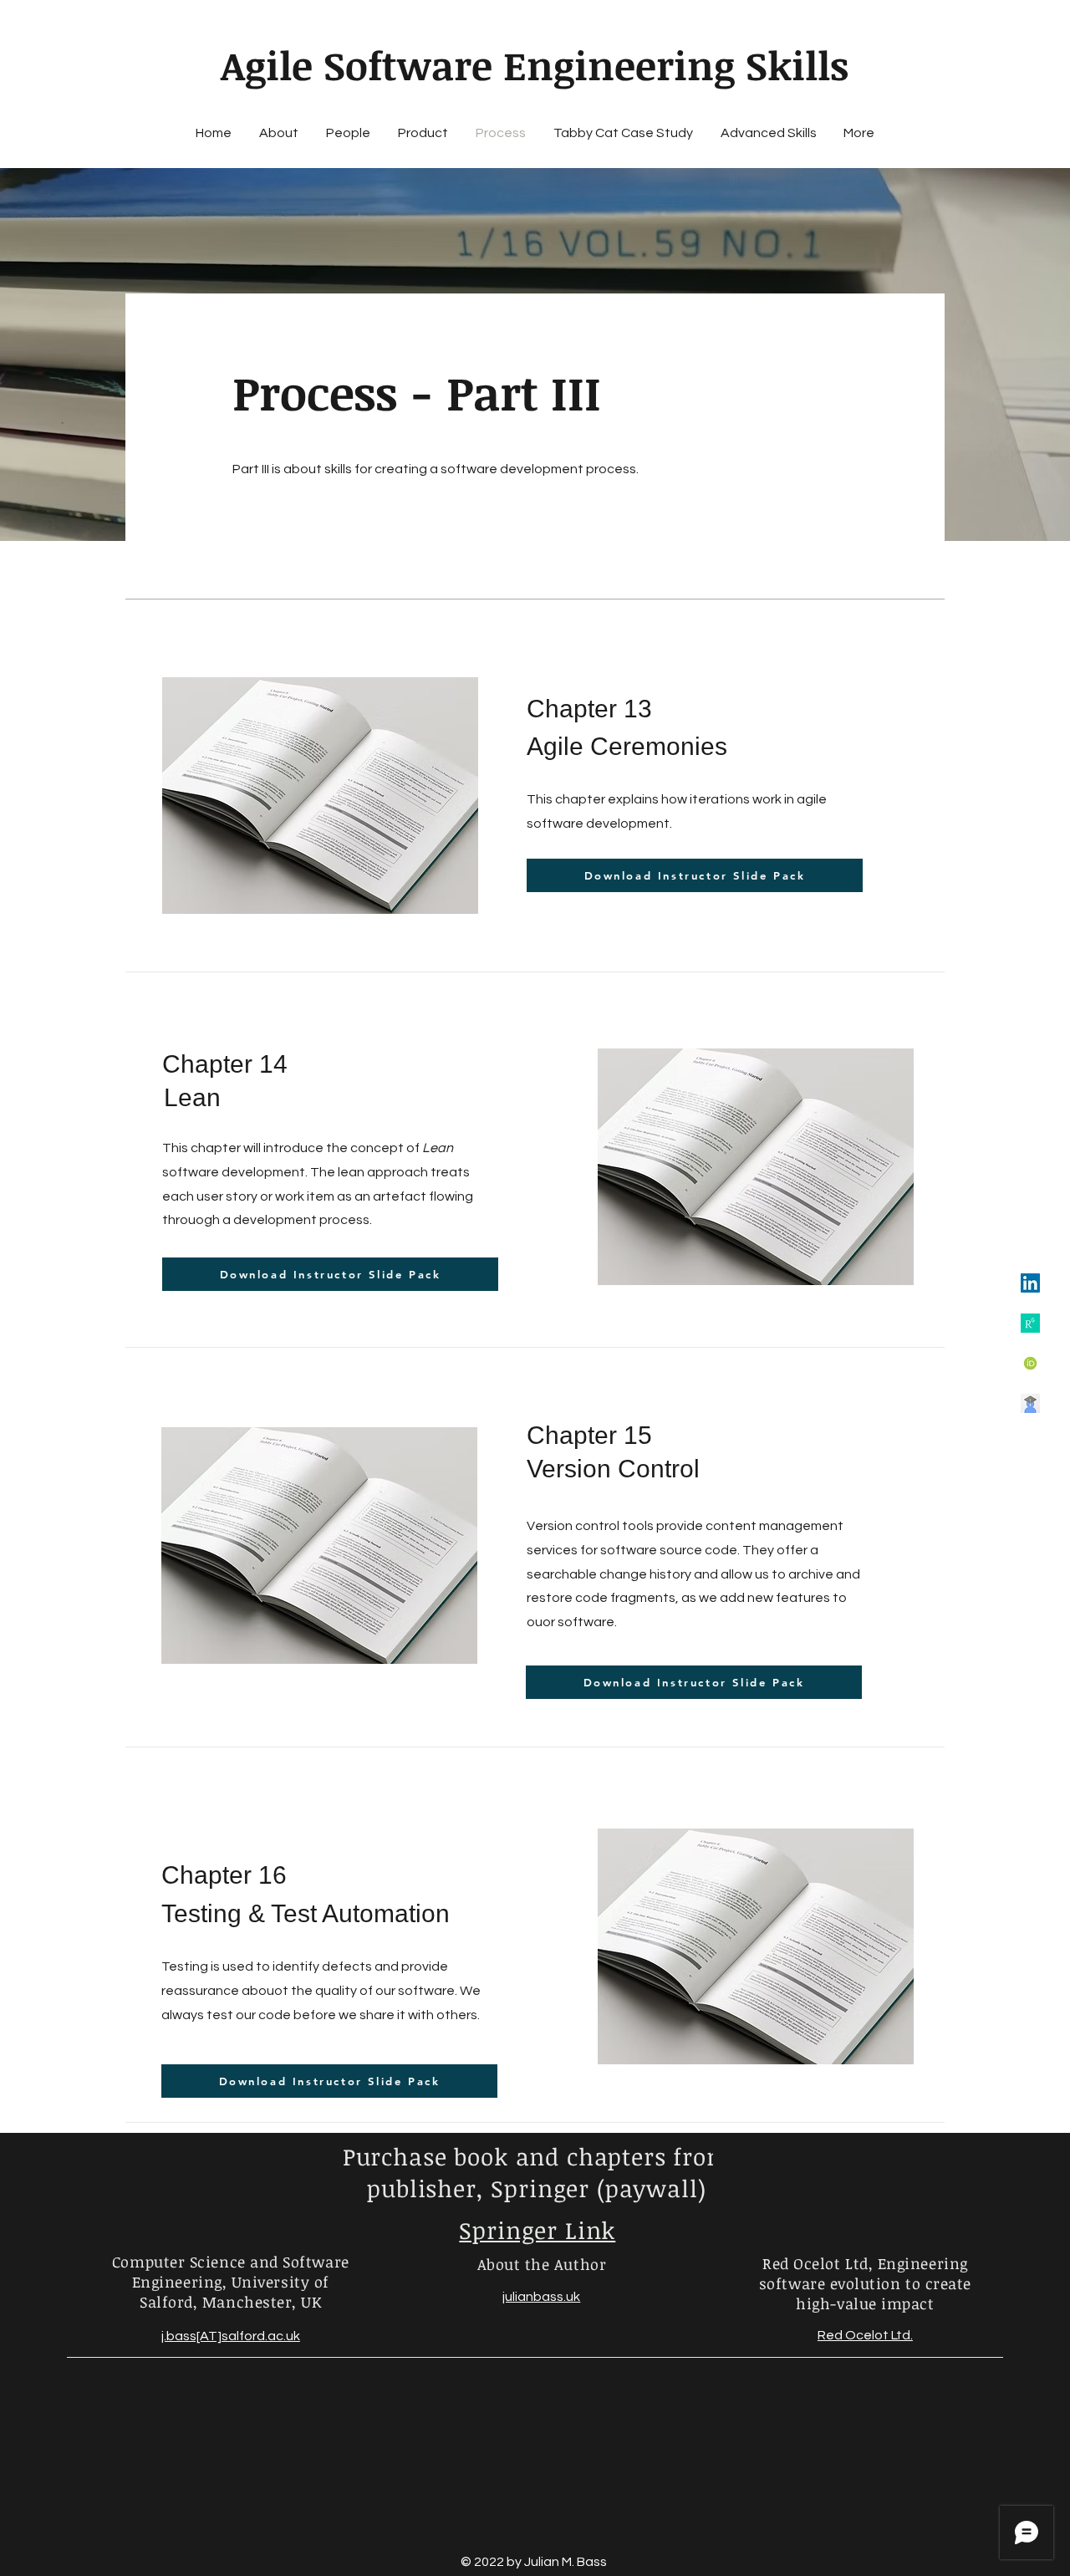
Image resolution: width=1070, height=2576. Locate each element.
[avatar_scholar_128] (1030, 1403)
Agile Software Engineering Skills (535, 65)
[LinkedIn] (1030, 1283)
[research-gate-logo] (1030, 1323)
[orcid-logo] (1030, 1363)
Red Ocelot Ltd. (865, 2335)
